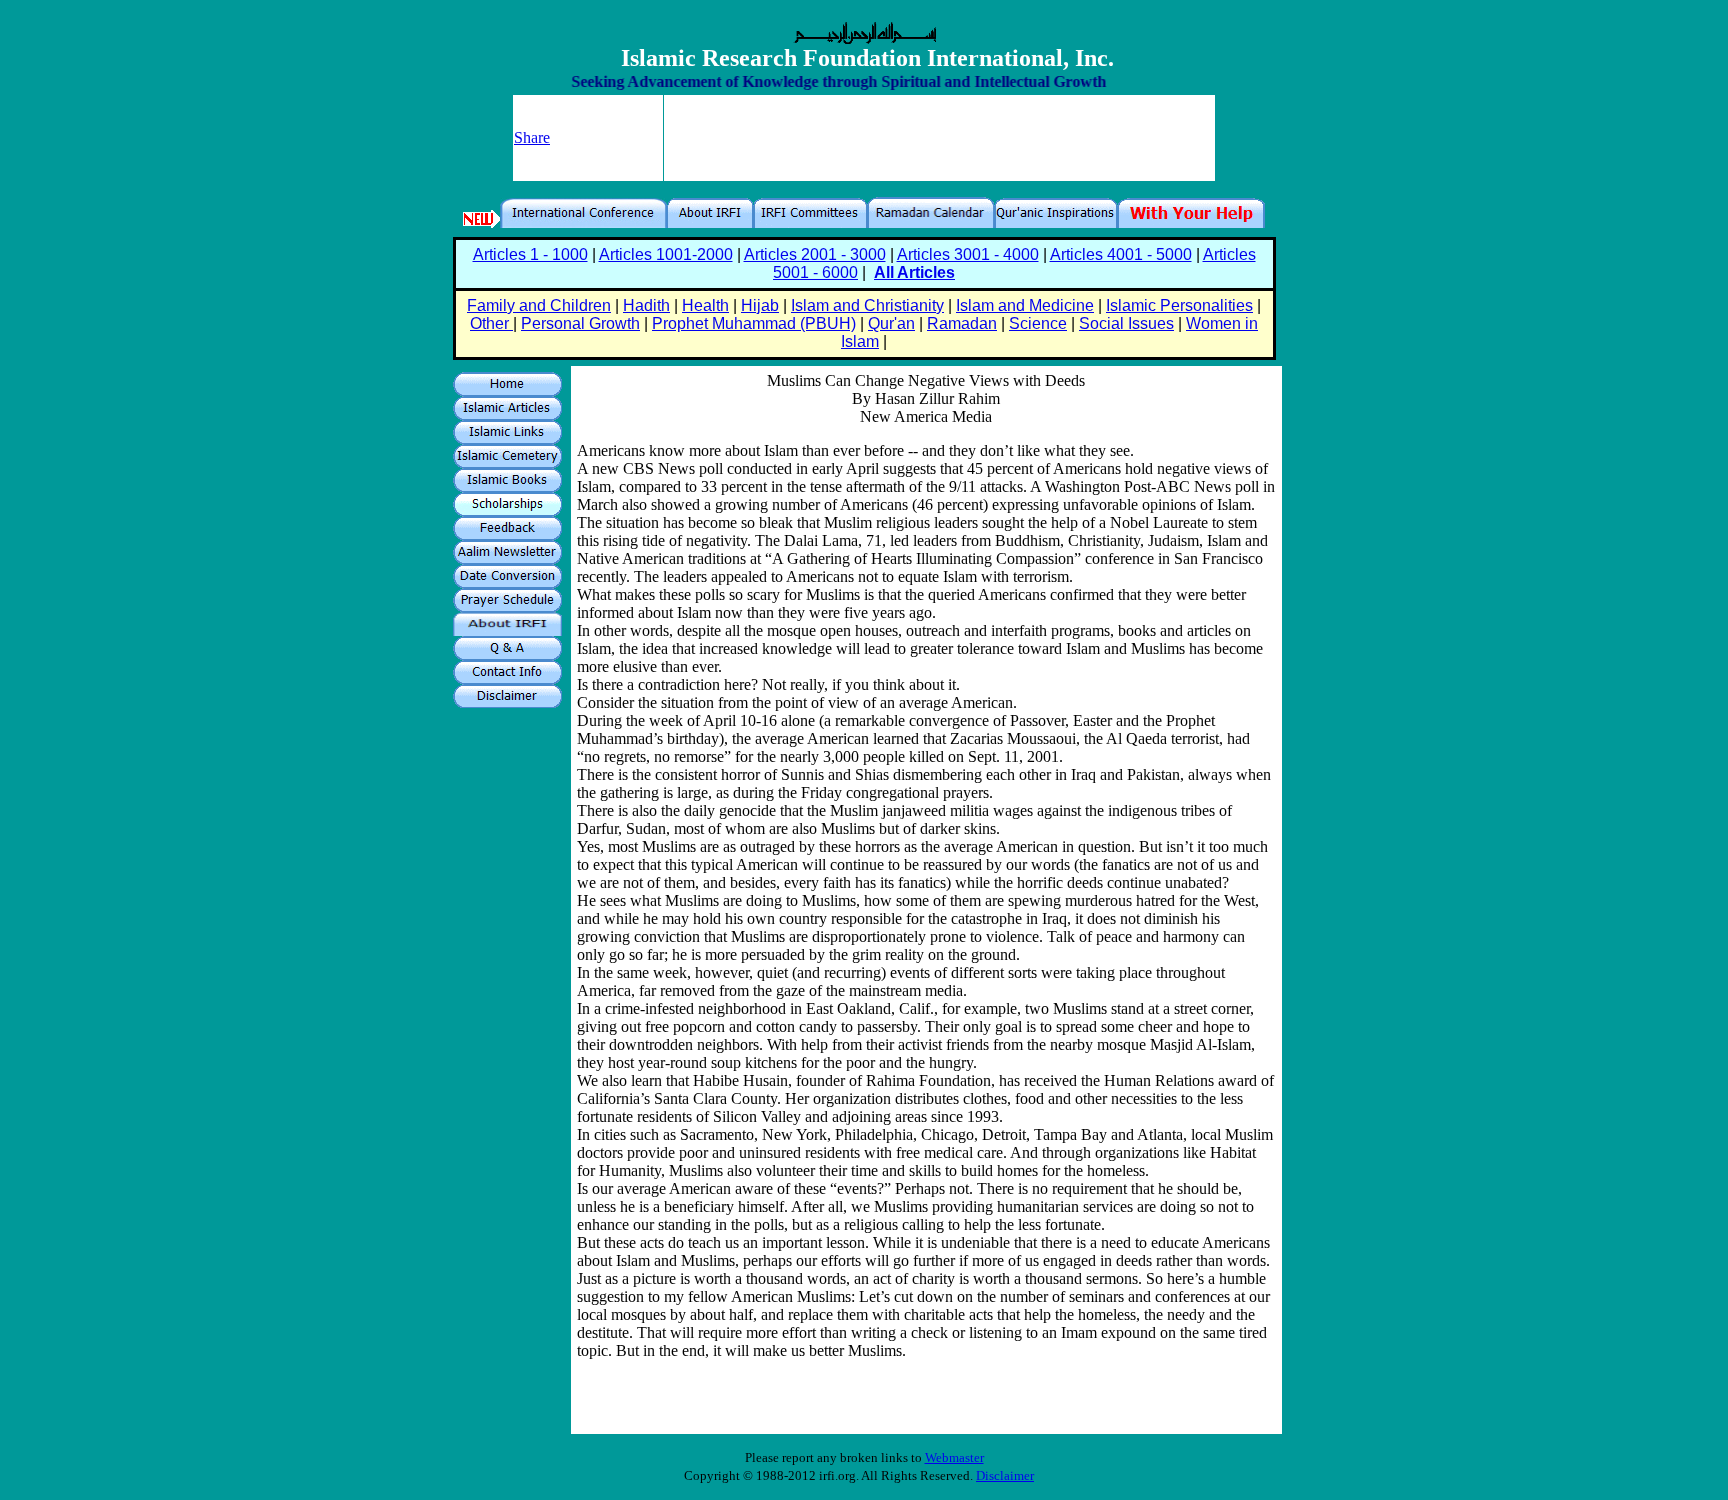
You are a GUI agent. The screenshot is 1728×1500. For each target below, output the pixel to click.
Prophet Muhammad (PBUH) (754, 323)
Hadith (646, 305)
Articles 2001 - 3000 (815, 254)
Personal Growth (580, 323)
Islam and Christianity (867, 305)
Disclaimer (1005, 1475)
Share (532, 137)
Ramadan (962, 323)
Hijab (760, 305)
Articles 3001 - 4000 (968, 254)
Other (491, 323)
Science (1038, 323)
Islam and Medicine (1025, 305)
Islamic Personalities (1179, 305)
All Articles (914, 272)
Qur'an (891, 323)
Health (705, 305)
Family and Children (539, 305)
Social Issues (1126, 323)
